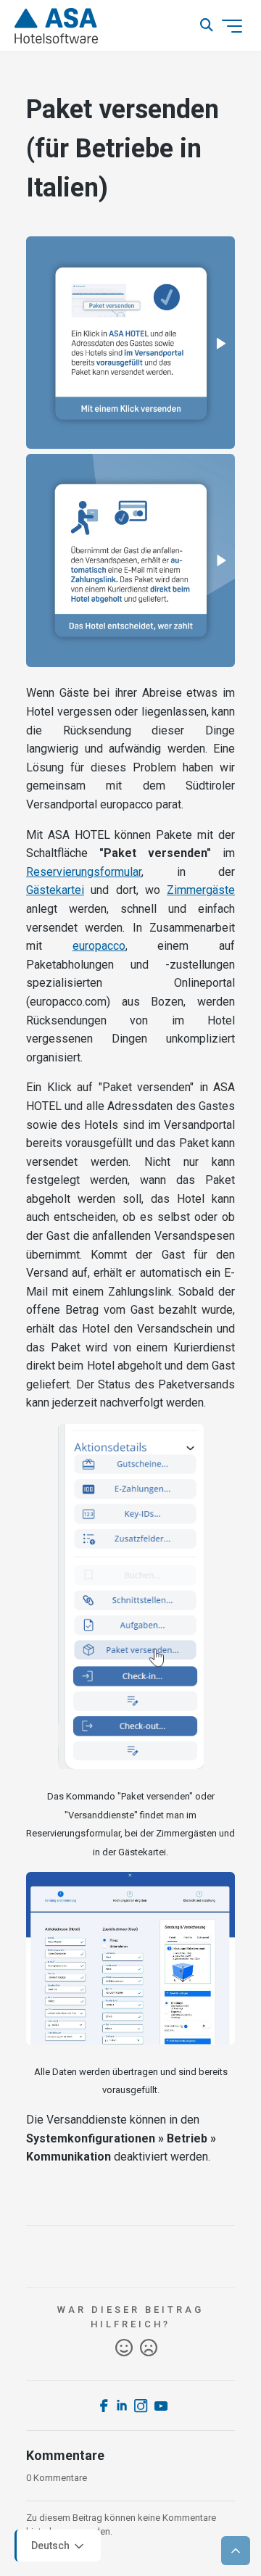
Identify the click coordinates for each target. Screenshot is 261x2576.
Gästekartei (55, 890)
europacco (99, 946)
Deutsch (51, 2545)
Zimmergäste (201, 890)
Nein (149, 2348)
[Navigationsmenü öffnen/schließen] (232, 26)
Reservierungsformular (84, 872)
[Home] (56, 26)
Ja (124, 2348)
